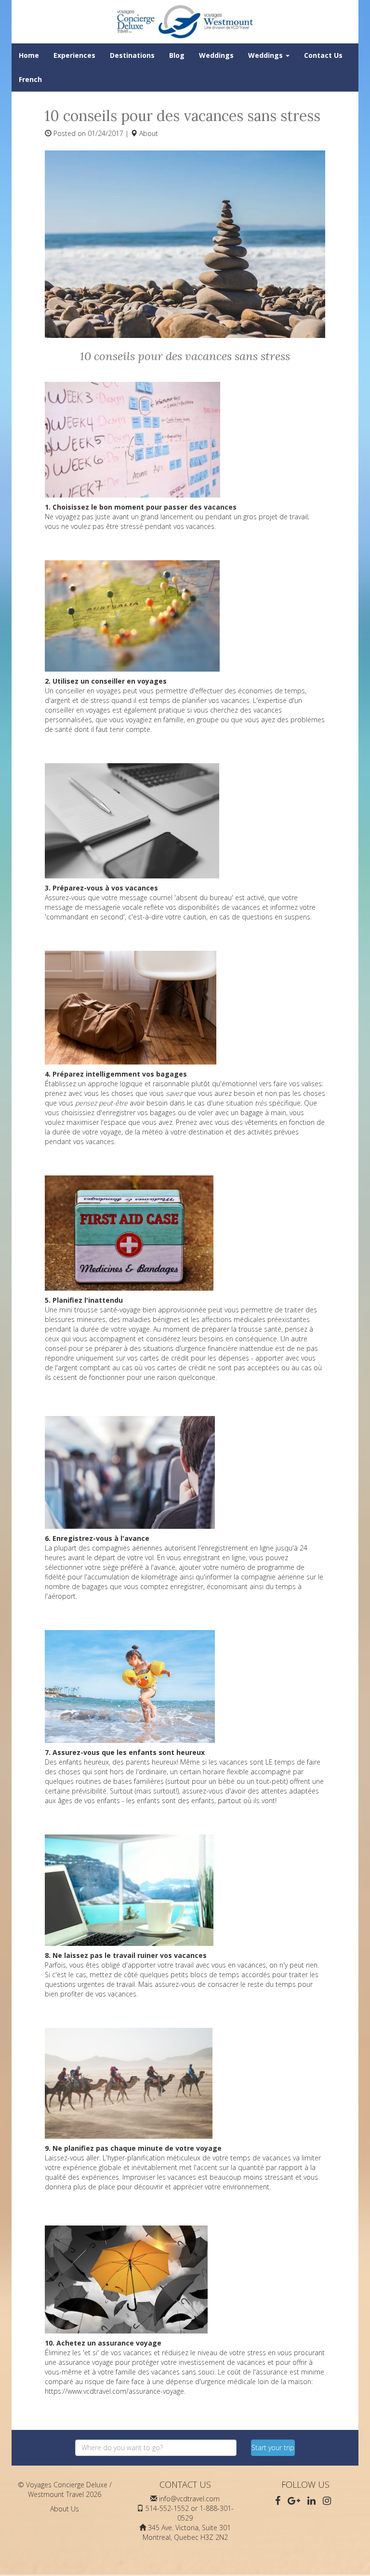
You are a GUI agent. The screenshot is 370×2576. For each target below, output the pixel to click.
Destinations (132, 55)
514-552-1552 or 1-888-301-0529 (190, 2513)
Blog (177, 55)
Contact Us (323, 55)
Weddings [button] (266, 55)
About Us (65, 2509)
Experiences (74, 55)
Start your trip (273, 2448)
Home (29, 55)
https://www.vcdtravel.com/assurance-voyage (114, 2391)
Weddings (216, 55)
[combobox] (156, 2448)
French (30, 79)
